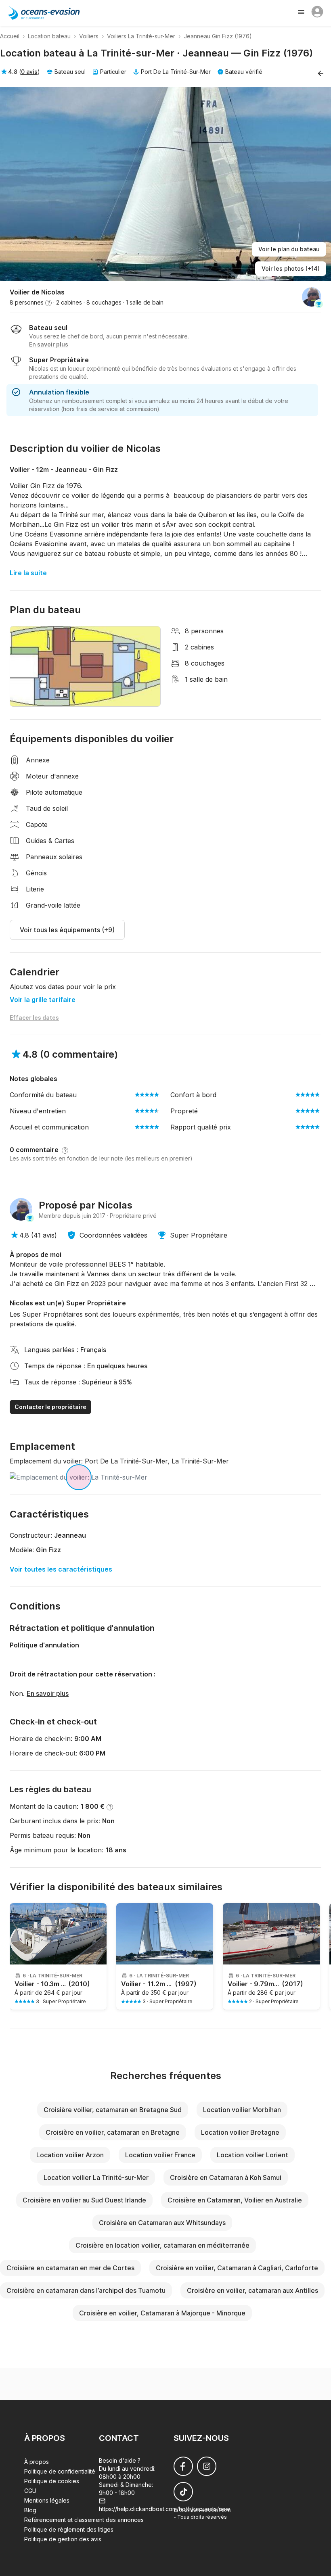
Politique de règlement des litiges (69, 2529)
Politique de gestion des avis (63, 2539)
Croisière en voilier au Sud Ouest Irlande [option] (84, 2200)
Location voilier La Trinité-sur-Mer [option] (96, 2177)
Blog (30, 2510)
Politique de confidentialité (60, 2471)
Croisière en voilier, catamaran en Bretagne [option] (113, 2132)
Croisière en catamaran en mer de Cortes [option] (70, 2268)
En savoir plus (48, 1693)
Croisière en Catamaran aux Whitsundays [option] (162, 2223)
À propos (37, 2462)
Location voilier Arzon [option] (70, 2155)
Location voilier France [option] (160, 2155)
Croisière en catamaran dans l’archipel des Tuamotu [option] (86, 2290)
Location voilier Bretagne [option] (240, 2132)
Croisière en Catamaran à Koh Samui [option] (226, 2177)
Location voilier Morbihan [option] (242, 2110)
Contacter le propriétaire (50, 1407)
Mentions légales (47, 2500)
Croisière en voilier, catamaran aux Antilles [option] (252, 2290)
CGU (30, 2491)
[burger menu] (302, 13)
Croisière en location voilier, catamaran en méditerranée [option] (162, 2245)
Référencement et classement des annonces (84, 2520)
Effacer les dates (34, 1018)
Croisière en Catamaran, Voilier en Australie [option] (235, 2200)
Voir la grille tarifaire (43, 1000)
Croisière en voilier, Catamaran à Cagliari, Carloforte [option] (237, 2268)
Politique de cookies (52, 2481)
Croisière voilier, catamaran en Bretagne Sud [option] (113, 2110)
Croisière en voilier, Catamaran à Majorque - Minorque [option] (162, 2313)
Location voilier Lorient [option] (252, 2155)
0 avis (29, 72)
